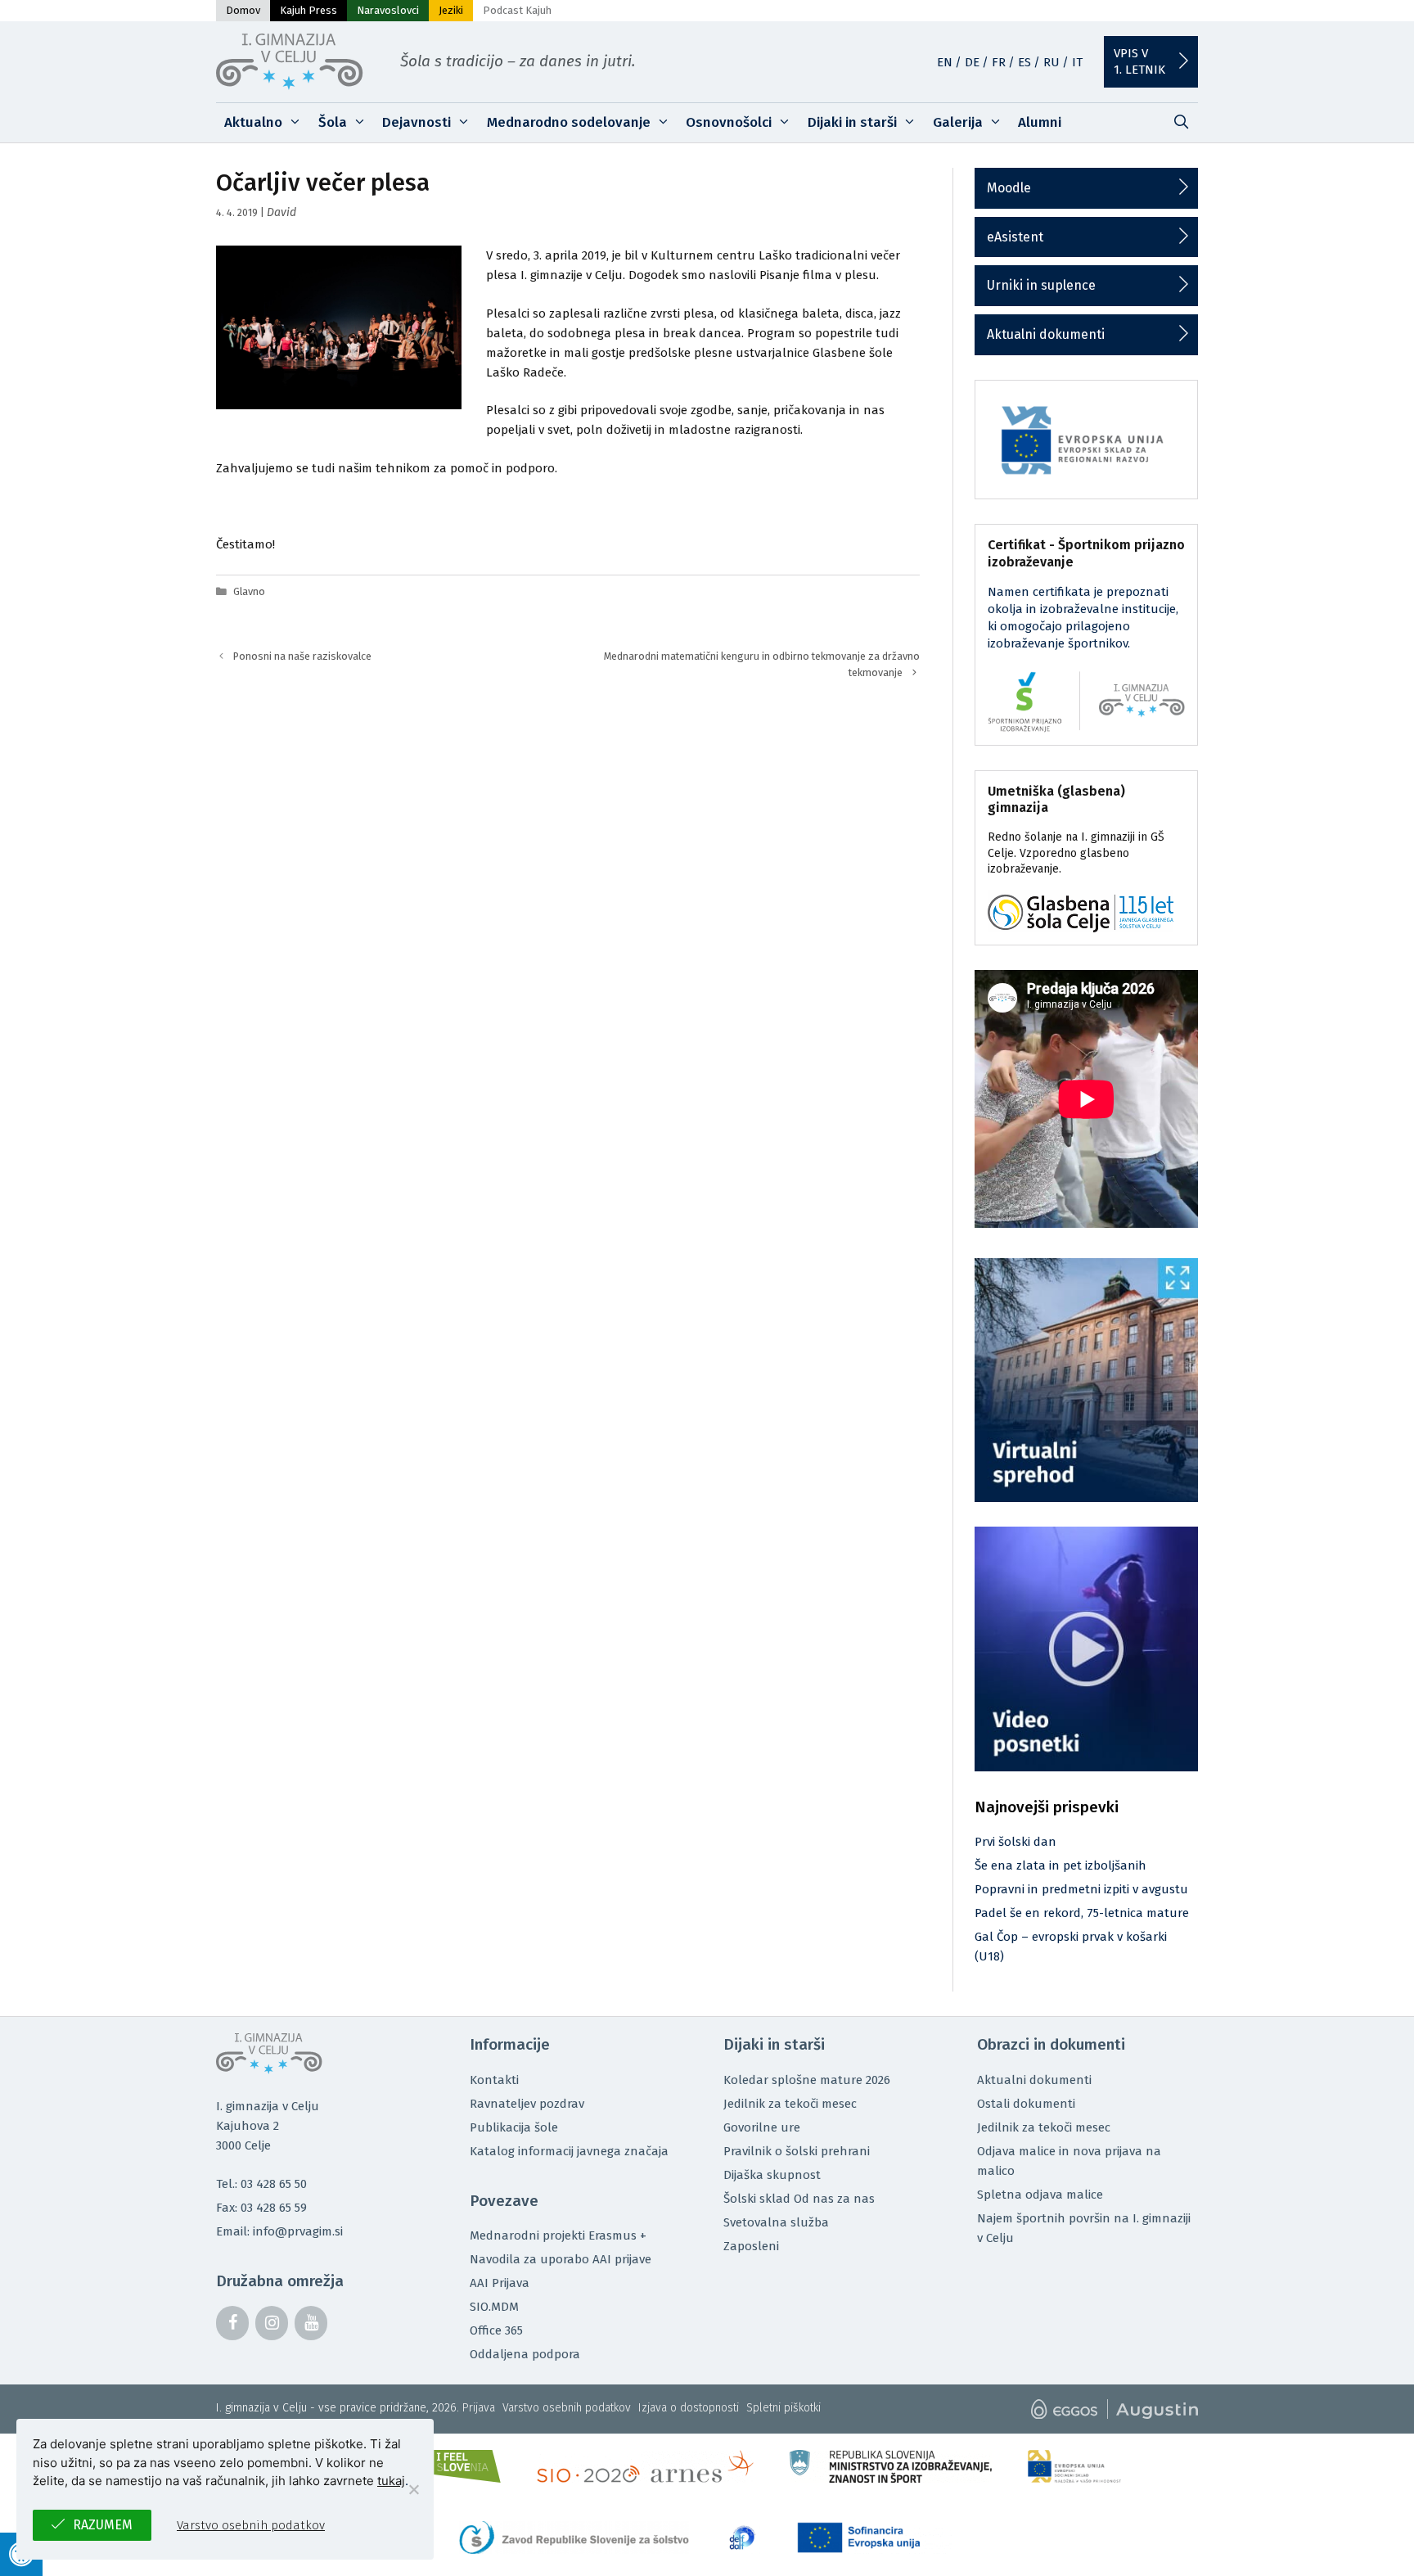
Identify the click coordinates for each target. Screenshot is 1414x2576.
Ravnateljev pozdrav (527, 2104)
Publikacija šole (514, 2127)
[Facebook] (232, 2323)
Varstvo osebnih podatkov (567, 2408)
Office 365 (496, 2330)
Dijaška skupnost (772, 2175)
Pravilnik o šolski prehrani (797, 2151)
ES (1024, 62)
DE (972, 62)
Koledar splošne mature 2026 (807, 2080)
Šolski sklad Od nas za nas (799, 2199)
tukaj (391, 2481)
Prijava (479, 2408)
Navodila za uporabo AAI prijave (561, 2259)
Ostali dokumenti (1026, 2104)
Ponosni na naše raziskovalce (302, 656)
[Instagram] (272, 2323)
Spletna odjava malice (1040, 2195)
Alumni (1040, 122)
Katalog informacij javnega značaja (569, 2151)
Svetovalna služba (776, 2222)
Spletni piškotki (784, 2408)
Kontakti (494, 2080)
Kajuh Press (308, 10)
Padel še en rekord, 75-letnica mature (1082, 1913)
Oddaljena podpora (525, 2354)
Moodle (1009, 188)
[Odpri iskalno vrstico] (1181, 123)
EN (945, 62)
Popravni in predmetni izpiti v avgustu (1081, 1889)
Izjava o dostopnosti (689, 2408)
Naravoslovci (388, 10)
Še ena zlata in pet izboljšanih (1060, 1865)
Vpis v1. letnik (1139, 61)
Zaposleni (751, 2246)
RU (1051, 62)
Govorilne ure (762, 2127)
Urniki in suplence (1041, 285)
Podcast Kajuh (517, 10)
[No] (413, 2489)
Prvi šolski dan (1015, 1842)
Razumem (103, 2525)
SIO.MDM (494, 2307)
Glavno (249, 591)
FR (999, 62)
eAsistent (1015, 237)
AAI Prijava (500, 2283)
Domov (243, 10)
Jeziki (451, 10)
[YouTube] (311, 2323)
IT (1077, 62)
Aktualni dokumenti (1046, 334)
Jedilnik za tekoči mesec (790, 2104)
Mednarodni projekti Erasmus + (558, 2235)
